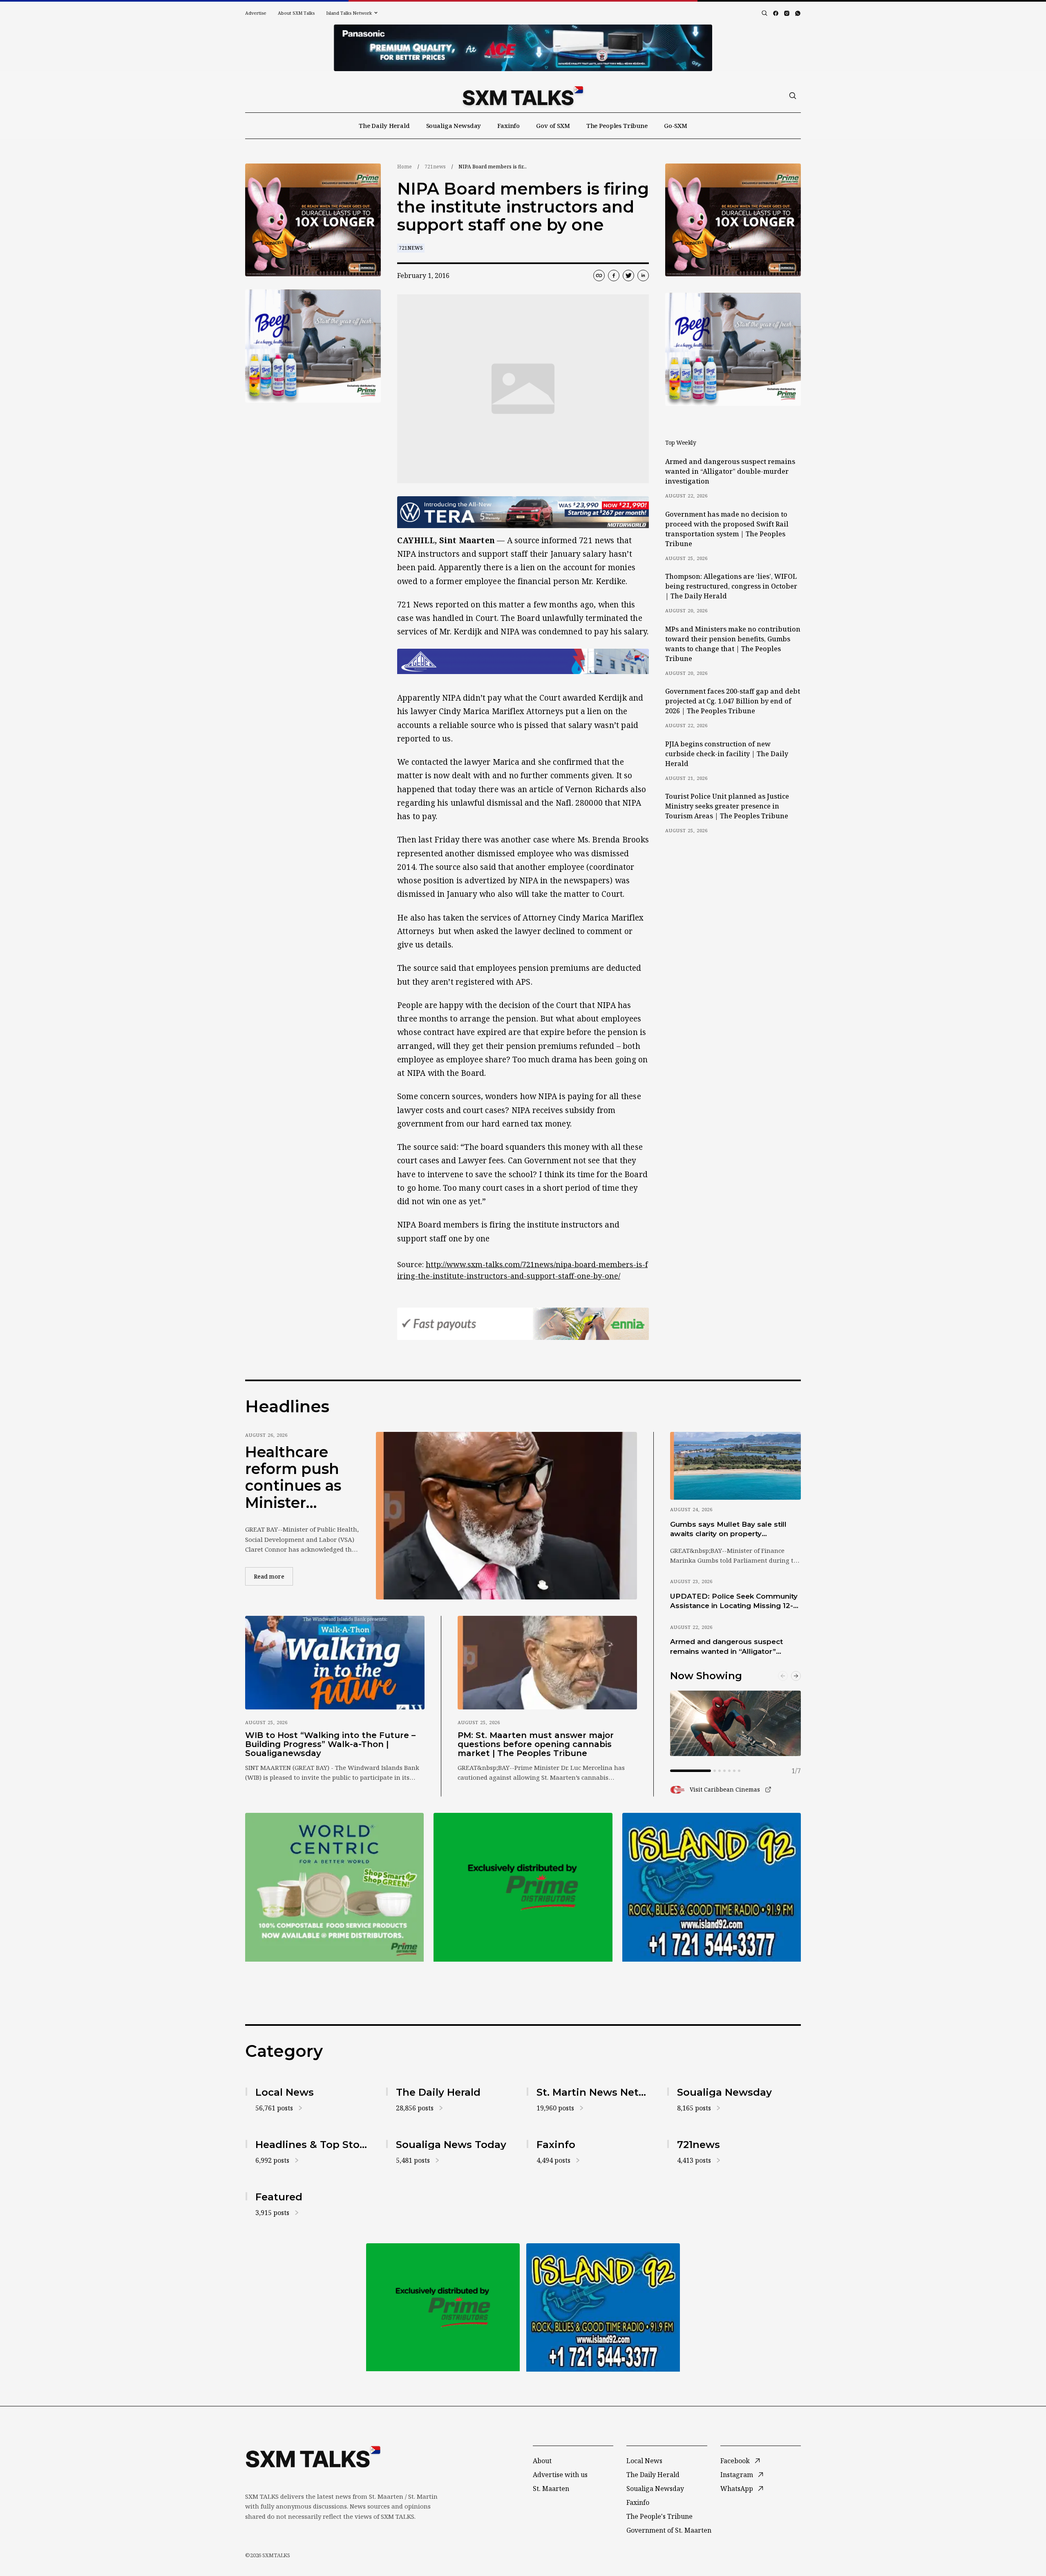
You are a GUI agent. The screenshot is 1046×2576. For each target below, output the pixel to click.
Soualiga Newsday (454, 125)
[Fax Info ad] (712, 1887)
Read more (273, 1576)
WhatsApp (737, 2489)
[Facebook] (776, 13)
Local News (644, 2461)
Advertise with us (560, 2475)
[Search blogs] (764, 13)
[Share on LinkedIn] (643, 276)
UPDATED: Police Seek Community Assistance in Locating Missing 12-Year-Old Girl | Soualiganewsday (734, 1602)
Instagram (737, 2475)
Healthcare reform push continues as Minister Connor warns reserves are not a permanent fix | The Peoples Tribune (299, 1478)
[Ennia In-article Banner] (523, 1324)
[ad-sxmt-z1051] (313, 346)
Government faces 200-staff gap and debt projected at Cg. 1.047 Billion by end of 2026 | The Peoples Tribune (733, 701)
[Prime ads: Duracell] (334, 1887)
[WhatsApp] (798, 13)
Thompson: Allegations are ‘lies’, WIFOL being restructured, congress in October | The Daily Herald (731, 586)
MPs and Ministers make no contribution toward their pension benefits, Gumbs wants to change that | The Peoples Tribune (733, 644)
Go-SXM (676, 125)
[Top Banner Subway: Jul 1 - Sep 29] (523, 48)
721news (435, 167)
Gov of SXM (553, 125)
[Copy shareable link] (599, 276)
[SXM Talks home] (523, 96)
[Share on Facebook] (614, 276)
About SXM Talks (296, 13)
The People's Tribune (659, 2516)
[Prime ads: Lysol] (313, 220)
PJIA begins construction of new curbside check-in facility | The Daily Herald (727, 754)
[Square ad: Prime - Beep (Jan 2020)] (523, 1887)
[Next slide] (796, 1676)
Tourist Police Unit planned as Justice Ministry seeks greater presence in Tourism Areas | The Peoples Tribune (727, 806)
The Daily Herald (384, 125)
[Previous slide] (783, 1676)
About (542, 2461)
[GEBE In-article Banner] (523, 661)
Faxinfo (508, 125)
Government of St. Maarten (669, 2530)
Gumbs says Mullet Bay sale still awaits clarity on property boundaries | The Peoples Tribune (732, 1530)
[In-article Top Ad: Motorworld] (523, 512)
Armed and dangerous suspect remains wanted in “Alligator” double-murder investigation (730, 471)
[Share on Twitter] (628, 276)
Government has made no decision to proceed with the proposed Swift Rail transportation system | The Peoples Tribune (727, 529)
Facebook (735, 2461)
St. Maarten (551, 2489)
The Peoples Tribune (617, 125)
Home (405, 167)
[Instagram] (787, 13)
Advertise (256, 13)
